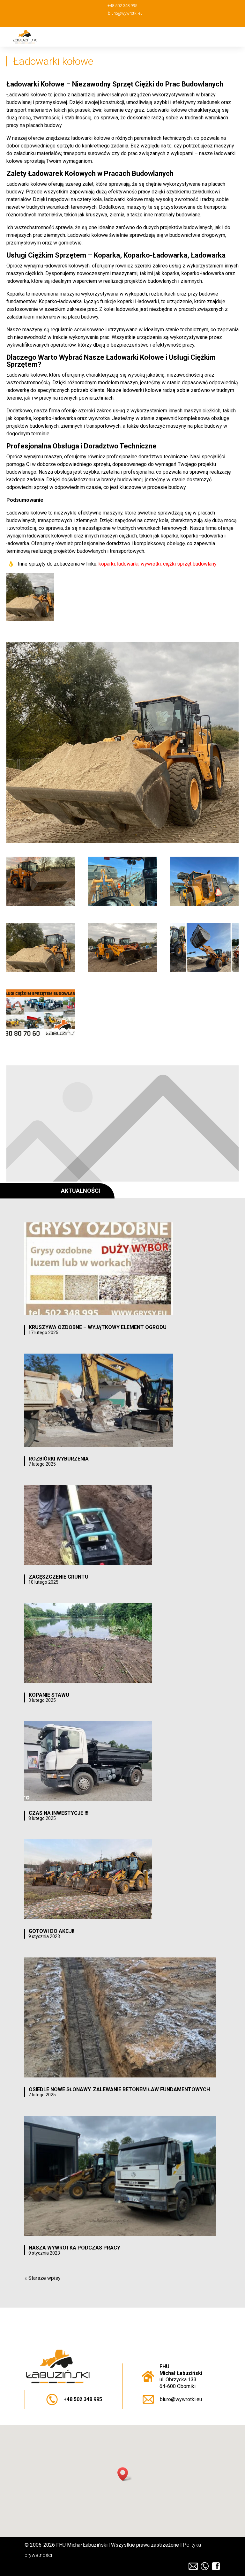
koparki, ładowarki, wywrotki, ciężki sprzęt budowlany (158, 564)
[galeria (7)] (41, 904)
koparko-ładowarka (55, 418)
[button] (125, 2474)
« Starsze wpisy (43, 2278)
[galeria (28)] (122, 970)
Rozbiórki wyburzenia (59, 1459)
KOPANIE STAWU (49, 1695)
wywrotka (99, 418)
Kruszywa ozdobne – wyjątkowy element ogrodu (98, 1327)
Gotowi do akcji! (52, 1931)
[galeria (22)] (204, 904)
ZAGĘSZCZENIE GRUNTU (59, 1577)
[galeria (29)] (41, 970)
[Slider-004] (204, 970)
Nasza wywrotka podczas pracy (74, 2248)
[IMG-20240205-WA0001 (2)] (41, 1036)
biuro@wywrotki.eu (181, 2399)
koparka (22, 418)
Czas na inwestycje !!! (59, 1813)
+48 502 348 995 (83, 2399)
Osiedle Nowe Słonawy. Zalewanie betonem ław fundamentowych (119, 2089)
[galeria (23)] (122, 904)
